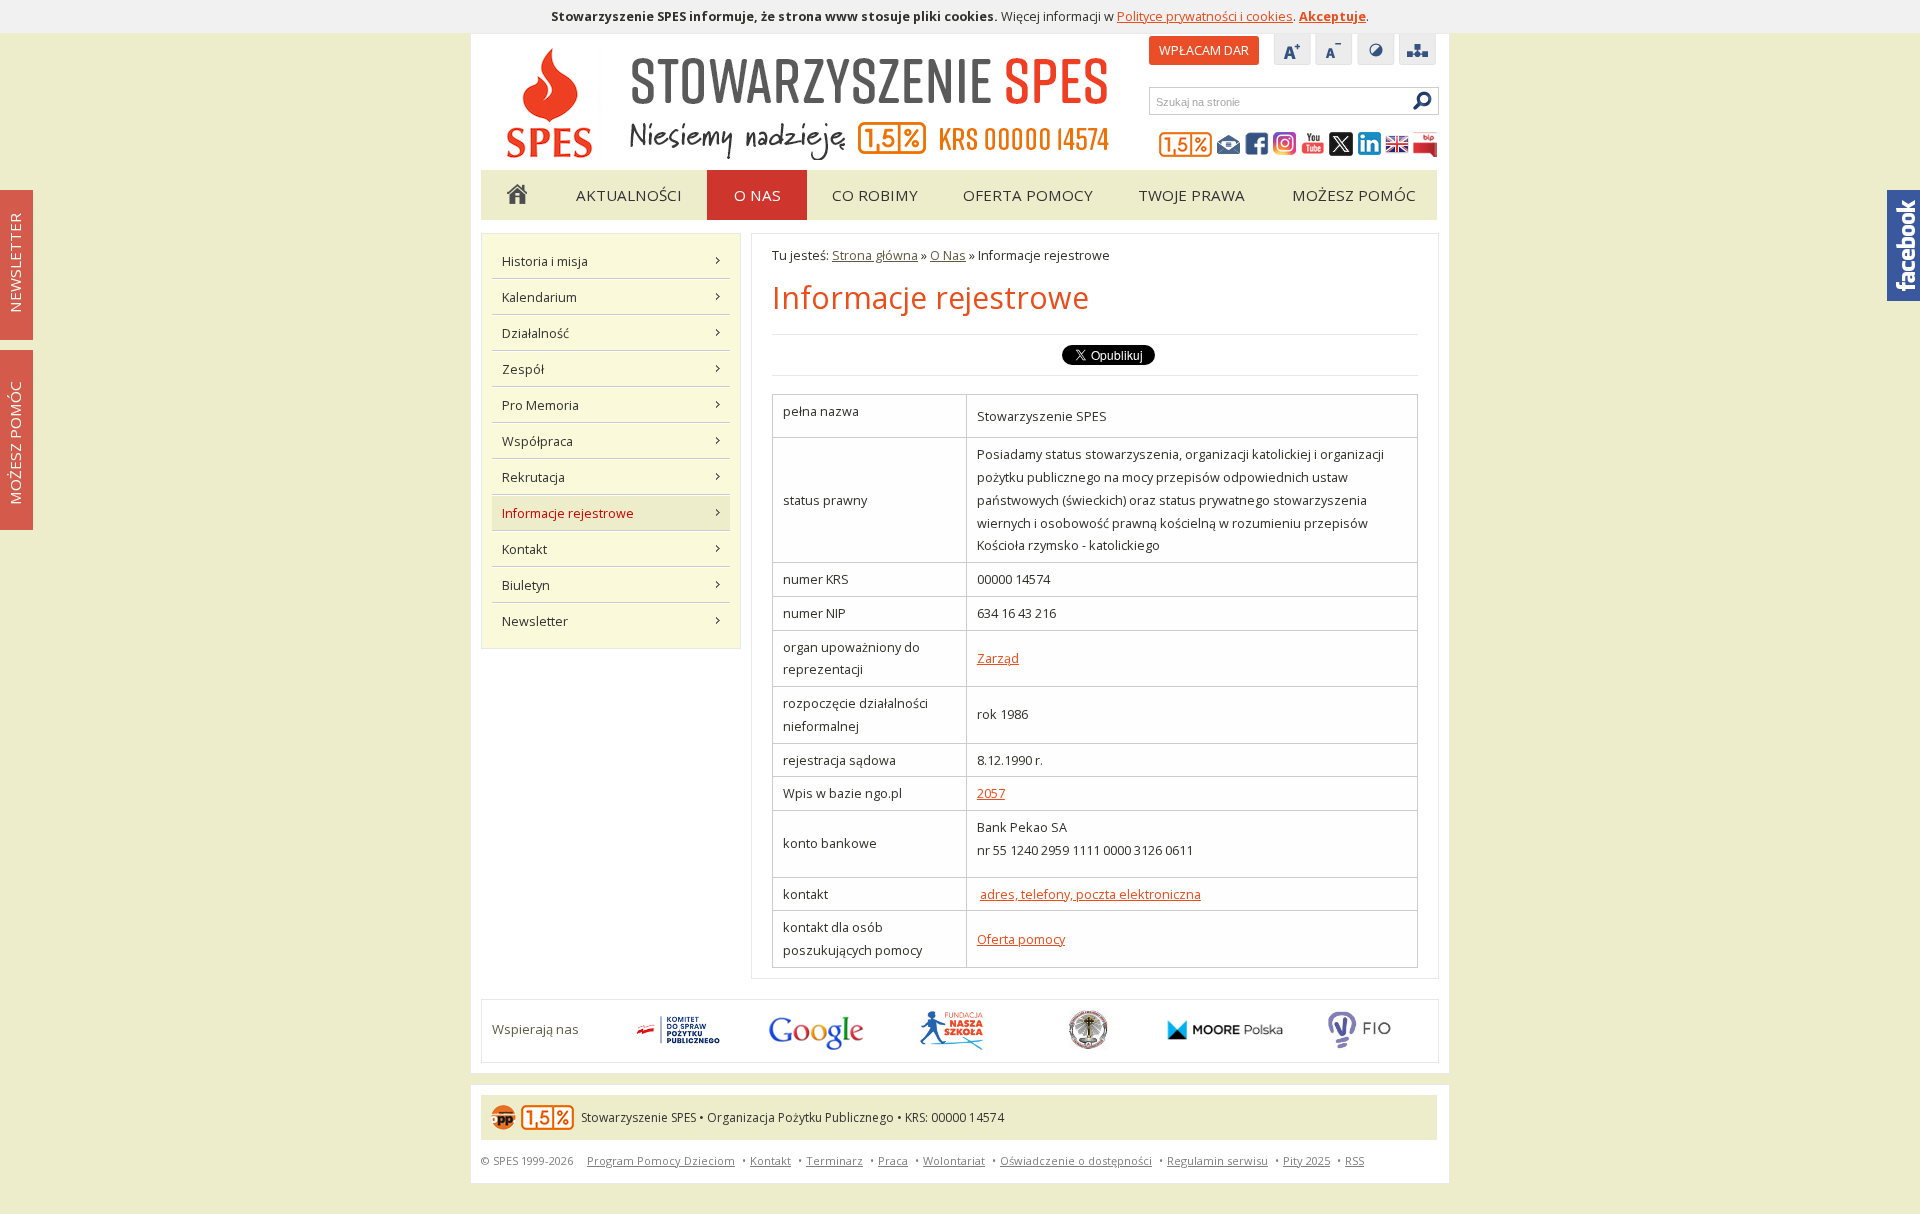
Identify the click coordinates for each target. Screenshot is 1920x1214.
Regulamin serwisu (1217, 1160)
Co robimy (875, 195)
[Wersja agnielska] (1397, 145)
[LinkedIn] (1369, 145)
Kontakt (524, 549)
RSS (1354, 1160)
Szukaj (1155, 101)
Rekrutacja (533, 477)
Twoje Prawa (1191, 195)
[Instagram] (1285, 145)
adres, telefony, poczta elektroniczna (1090, 894)
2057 (991, 793)
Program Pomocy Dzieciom (661, 1160)
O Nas (757, 195)
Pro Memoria (540, 405)
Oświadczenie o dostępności (1076, 1160)
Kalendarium (539, 297)
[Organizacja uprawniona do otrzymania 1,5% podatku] (1186, 145)
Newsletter (535, 621)
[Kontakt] (1229, 145)
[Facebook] (1257, 145)
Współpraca (537, 441)
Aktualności (629, 195)
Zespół (523, 369)
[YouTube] (1313, 145)
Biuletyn (526, 585)
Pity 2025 (1306, 1160)
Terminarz (834, 1160)
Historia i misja (545, 261)
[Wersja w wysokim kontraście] (1376, 51)
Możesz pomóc (1354, 195)
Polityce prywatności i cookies (1205, 16)
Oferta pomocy (1028, 195)
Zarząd (998, 658)
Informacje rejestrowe (568, 513)
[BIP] (1425, 145)
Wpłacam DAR (1204, 50)
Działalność (535, 333)
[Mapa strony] (1418, 51)
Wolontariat (954, 1160)
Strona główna (516, 195)
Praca (893, 1160)
